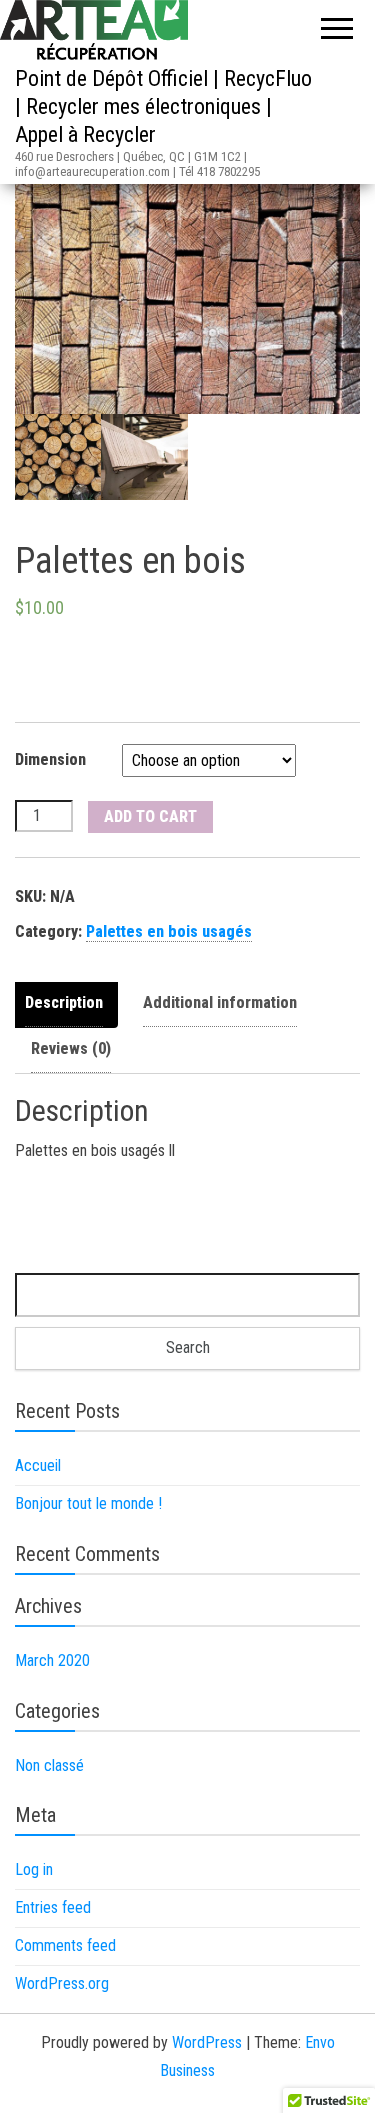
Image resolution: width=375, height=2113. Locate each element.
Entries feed (53, 1907)
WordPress (207, 2042)
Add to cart (150, 816)
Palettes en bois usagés (169, 931)
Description (64, 1002)
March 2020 (52, 1660)
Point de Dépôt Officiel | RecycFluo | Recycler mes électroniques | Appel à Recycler (163, 106)
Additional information (220, 1002)
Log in (34, 1869)
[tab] (69, 1004)
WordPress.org (62, 1983)
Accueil (38, 1465)
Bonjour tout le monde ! (88, 1503)
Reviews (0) (71, 1048)
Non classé (49, 1765)
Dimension (50, 759)
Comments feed (65, 1945)
